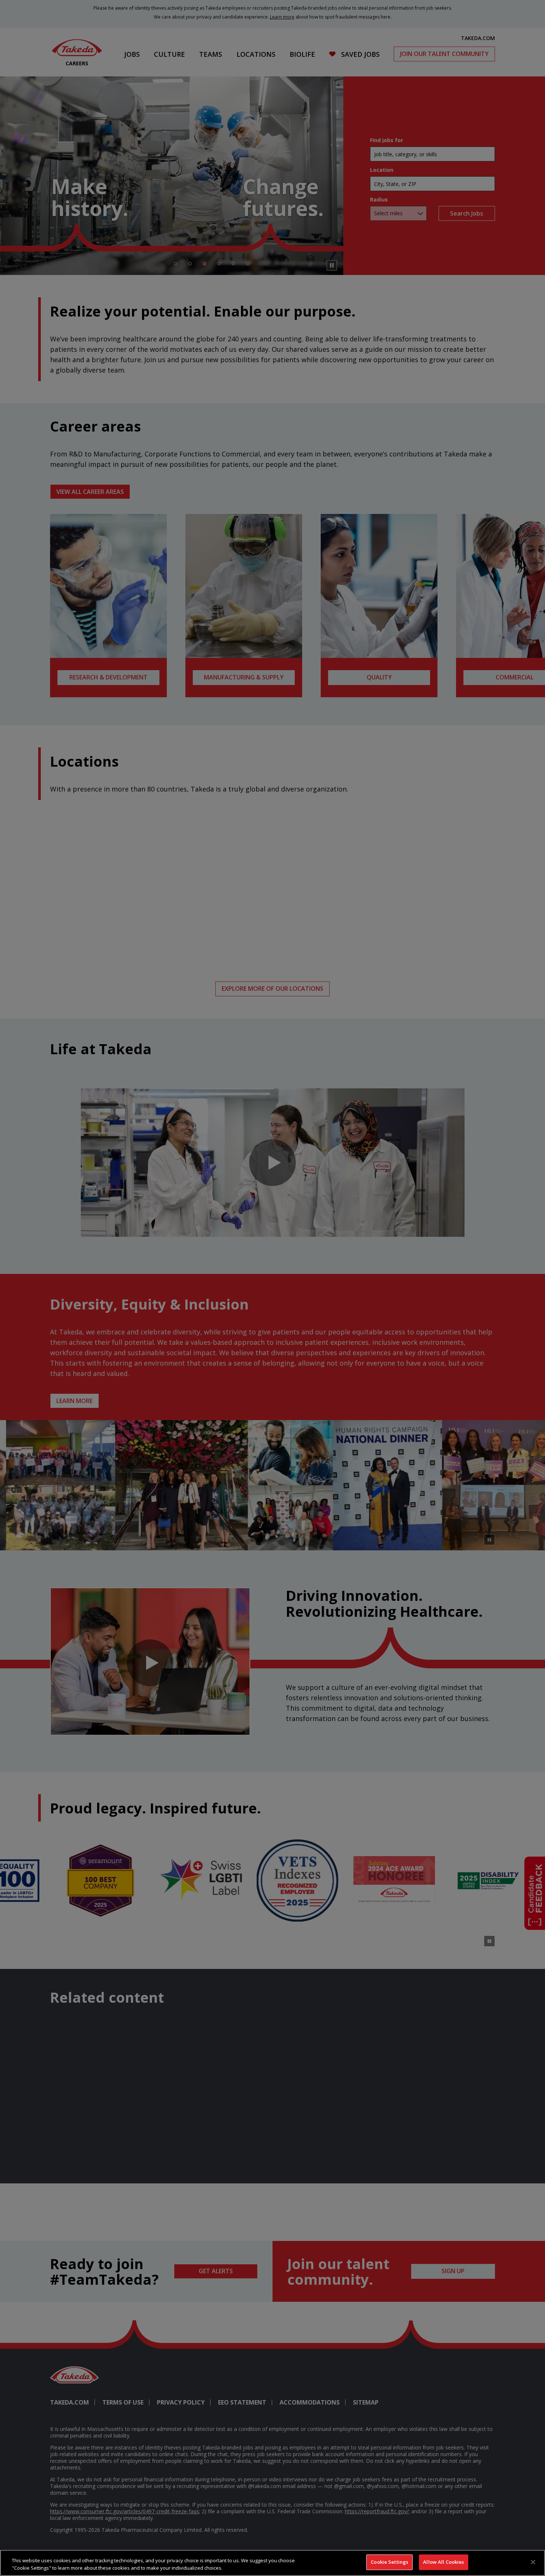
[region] (272, 2563)
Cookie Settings (389, 2562)
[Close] (533, 2562)
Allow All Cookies (443, 2562)
